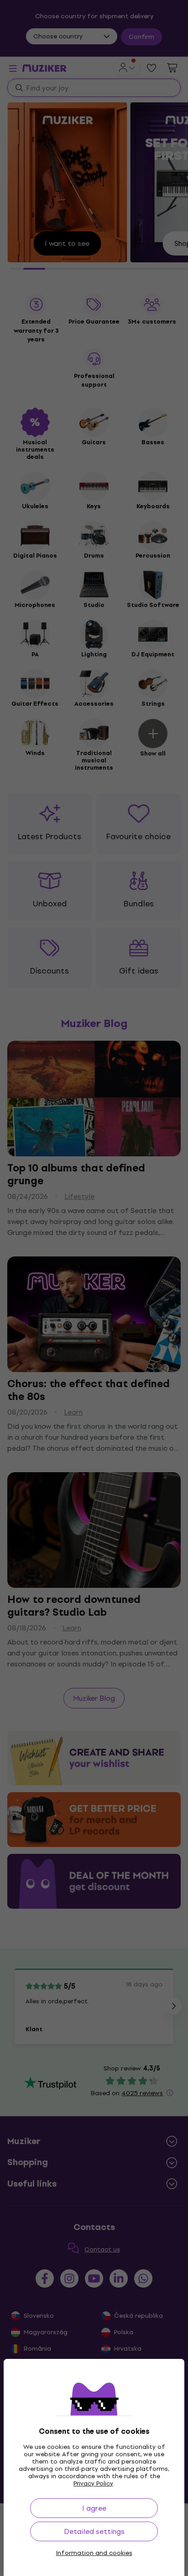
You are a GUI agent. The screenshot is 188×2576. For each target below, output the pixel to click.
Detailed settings (94, 2531)
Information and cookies (94, 2553)
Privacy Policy (93, 2483)
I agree (94, 2508)
